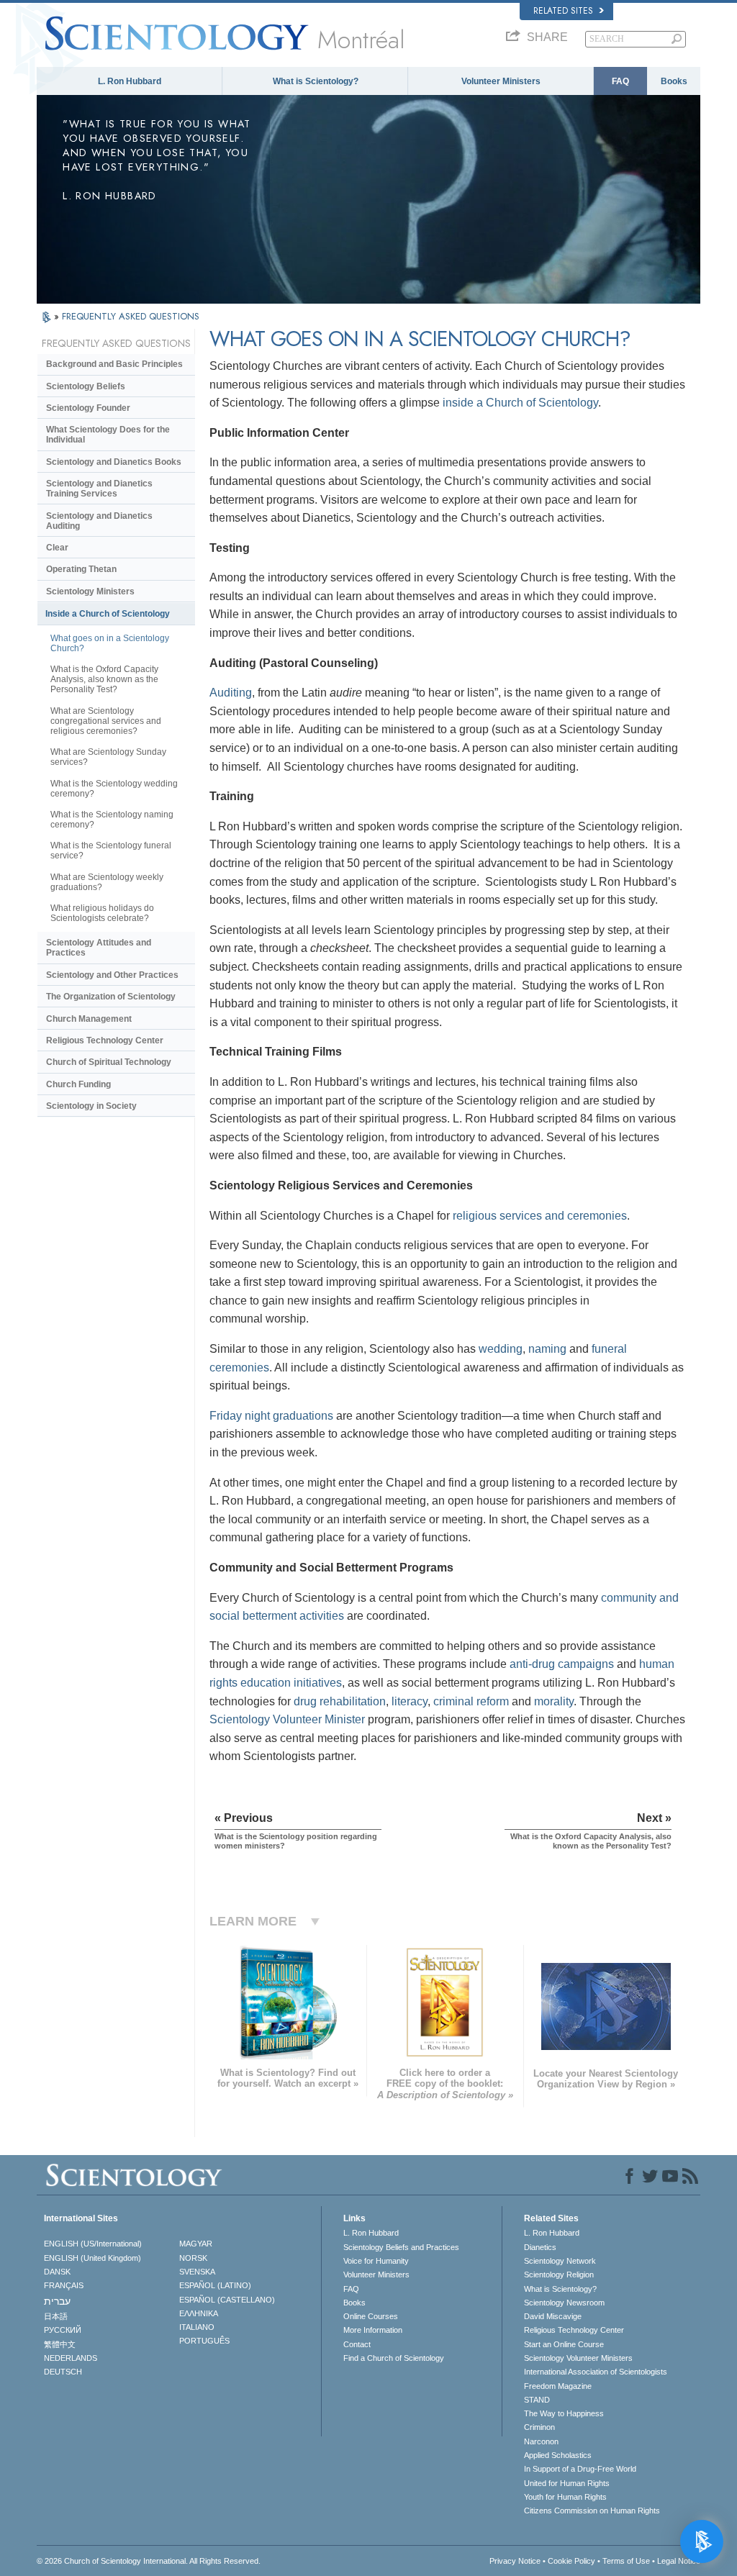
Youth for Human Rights (565, 2497)
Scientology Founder (88, 408)
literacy (410, 1701)
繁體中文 (60, 2344)
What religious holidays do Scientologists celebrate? (102, 913)
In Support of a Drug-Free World (580, 2469)
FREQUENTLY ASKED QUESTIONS (131, 316)
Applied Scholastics (558, 2455)
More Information (373, 2330)
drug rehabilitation (340, 1701)
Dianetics (540, 2247)
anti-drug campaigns (562, 1664)
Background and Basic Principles (114, 364)
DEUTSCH (63, 2372)
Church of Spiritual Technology (109, 1062)
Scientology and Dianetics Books (114, 462)
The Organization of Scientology (111, 997)
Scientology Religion (559, 2275)
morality (554, 1701)
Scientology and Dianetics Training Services (99, 489)
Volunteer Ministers (501, 81)
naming (547, 1349)
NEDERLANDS (71, 2358)
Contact (357, 2344)
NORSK (193, 2258)
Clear (57, 548)
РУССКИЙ (63, 2330)
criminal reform (471, 1701)
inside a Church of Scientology (520, 403)
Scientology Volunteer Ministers (578, 2358)
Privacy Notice (515, 2561)
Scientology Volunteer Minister (287, 1719)
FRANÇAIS (64, 2285)
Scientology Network (560, 2261)
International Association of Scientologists (596, 2372)
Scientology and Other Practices (112, 975)
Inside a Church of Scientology (108, 614)
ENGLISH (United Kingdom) (92, 2258)
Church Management (89, 1019)
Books (674, 81)
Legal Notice (679, 2561)
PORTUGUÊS (204, 2341)
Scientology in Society (91, 1106)
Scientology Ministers (90, 591)
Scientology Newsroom (564, 2303)
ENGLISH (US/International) (93, 2244)
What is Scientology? (316, 81)
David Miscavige (553, 2316)
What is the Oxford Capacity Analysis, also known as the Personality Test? (104, 679)
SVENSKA (197, 2272)
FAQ (620, 81)
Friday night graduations (271, 1416)
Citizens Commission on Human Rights (592, 2511)
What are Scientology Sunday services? (108, 757)
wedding (501, 1349)
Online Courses (371, 2316)
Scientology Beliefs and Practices (401, 2247)
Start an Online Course (564, 2344)
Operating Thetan (81, 569)
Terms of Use (626, 2561)
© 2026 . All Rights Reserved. (149, 2561)
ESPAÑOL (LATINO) (215, 2285)
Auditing (231, 693)
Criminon (539, 2427)
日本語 (56, 2316)
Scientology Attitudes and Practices (99, 948)
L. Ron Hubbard (130, 81)
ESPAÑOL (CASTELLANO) (227, 2300)
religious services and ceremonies (540, 1216)
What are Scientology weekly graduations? (107, 882)
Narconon (541, 2441)
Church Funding (78, 1084)
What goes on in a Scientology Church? (110, 643)
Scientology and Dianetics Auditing (99, 521)
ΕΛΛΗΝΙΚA (199, 2313)
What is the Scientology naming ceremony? (112, 820)
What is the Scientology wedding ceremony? (114, 789)
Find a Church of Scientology (394, 2358)
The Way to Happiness (564, 2413)
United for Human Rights (567, 2483)
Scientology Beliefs (86, 386)
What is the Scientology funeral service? (111, 851)
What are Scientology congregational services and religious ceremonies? (106, 721)
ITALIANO (197, 2327)
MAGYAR (196, 2244)
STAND (537, 2400)
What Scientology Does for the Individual (108, 435)
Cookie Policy (571, 2561)
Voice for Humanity (376, 2261)
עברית (57, 2301)
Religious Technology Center (105, 1040)
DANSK (57, 2272)
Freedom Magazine (558, 2386)
